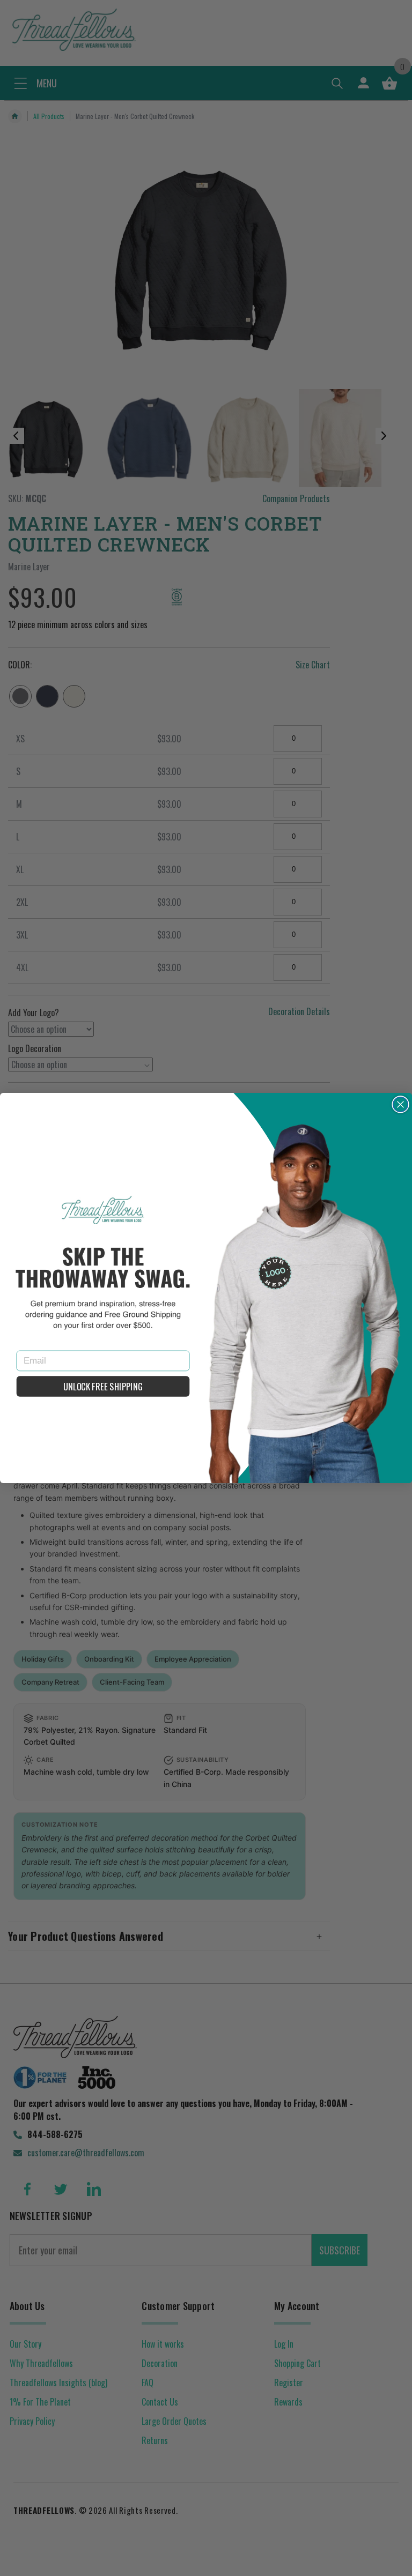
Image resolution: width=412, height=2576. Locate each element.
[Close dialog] (401, 1105)
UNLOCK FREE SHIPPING (103, 1386)
